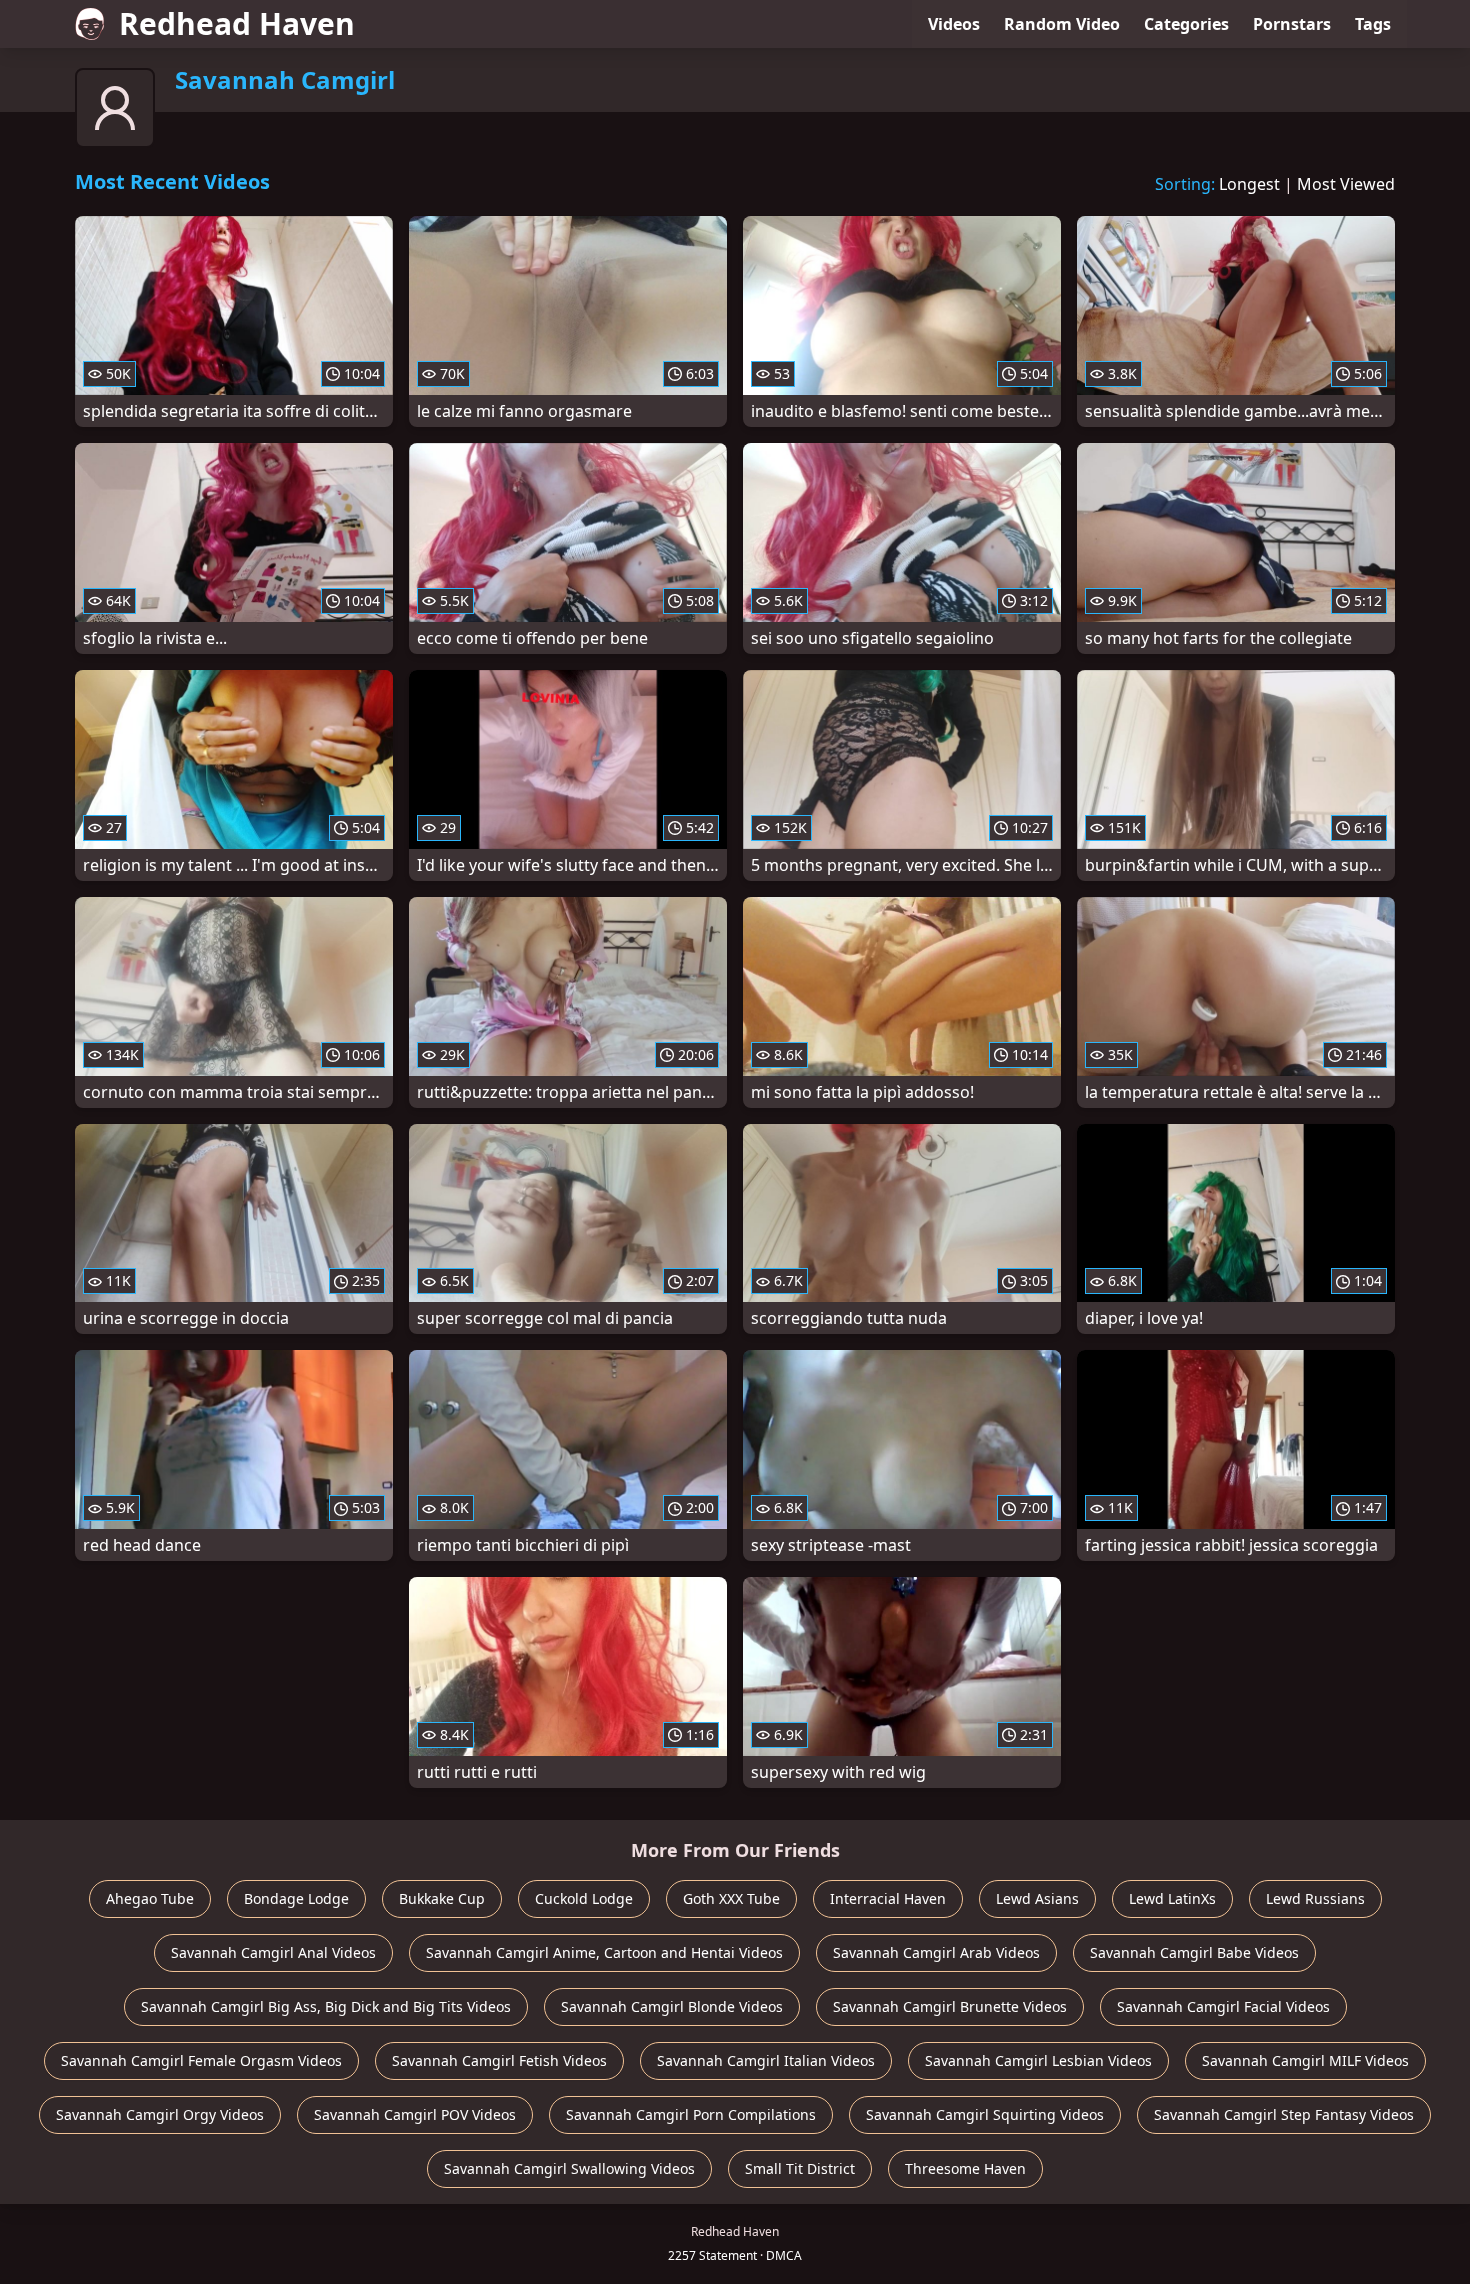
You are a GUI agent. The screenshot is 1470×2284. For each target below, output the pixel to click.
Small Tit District (800, 2168)
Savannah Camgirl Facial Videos (1223, 2006)
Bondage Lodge (296, 1898)
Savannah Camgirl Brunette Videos (950, 2006)
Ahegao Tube (150, 1898)
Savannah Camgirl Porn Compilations (691, 2114)
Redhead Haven (237, 23)
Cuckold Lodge (584, 1898)
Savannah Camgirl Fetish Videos (499, 2060)
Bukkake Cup (442, 1898)
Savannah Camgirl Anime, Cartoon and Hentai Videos (604, 1952)
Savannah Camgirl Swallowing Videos (569, 2168)
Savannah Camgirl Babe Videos (1194, 1952)
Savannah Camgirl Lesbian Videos (1038, 2060)
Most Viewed (1346, 184)
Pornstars (1292, 24)
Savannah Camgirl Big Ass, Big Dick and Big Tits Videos (326, 2006)
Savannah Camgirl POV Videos (415, 2114)
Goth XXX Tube (731, 1898)
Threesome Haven (965, 2168)
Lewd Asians (1037, 1898)
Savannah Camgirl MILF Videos (1305, 2060)
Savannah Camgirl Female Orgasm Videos (201, 2060)
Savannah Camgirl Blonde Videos (672, 2006)
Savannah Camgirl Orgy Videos (160, 2114)
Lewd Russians (1315, 1898)
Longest (1249, 184)
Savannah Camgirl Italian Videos (766, 2060)
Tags (1373, 24)
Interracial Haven (888, 1898)
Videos (954, 24)
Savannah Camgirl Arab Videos (936, 1952)
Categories (1186, 24)
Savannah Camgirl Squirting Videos (985, 2114)
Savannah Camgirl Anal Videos (273, 1952)
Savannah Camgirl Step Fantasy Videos (1284, 2114)
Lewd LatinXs (1172, 1898)
